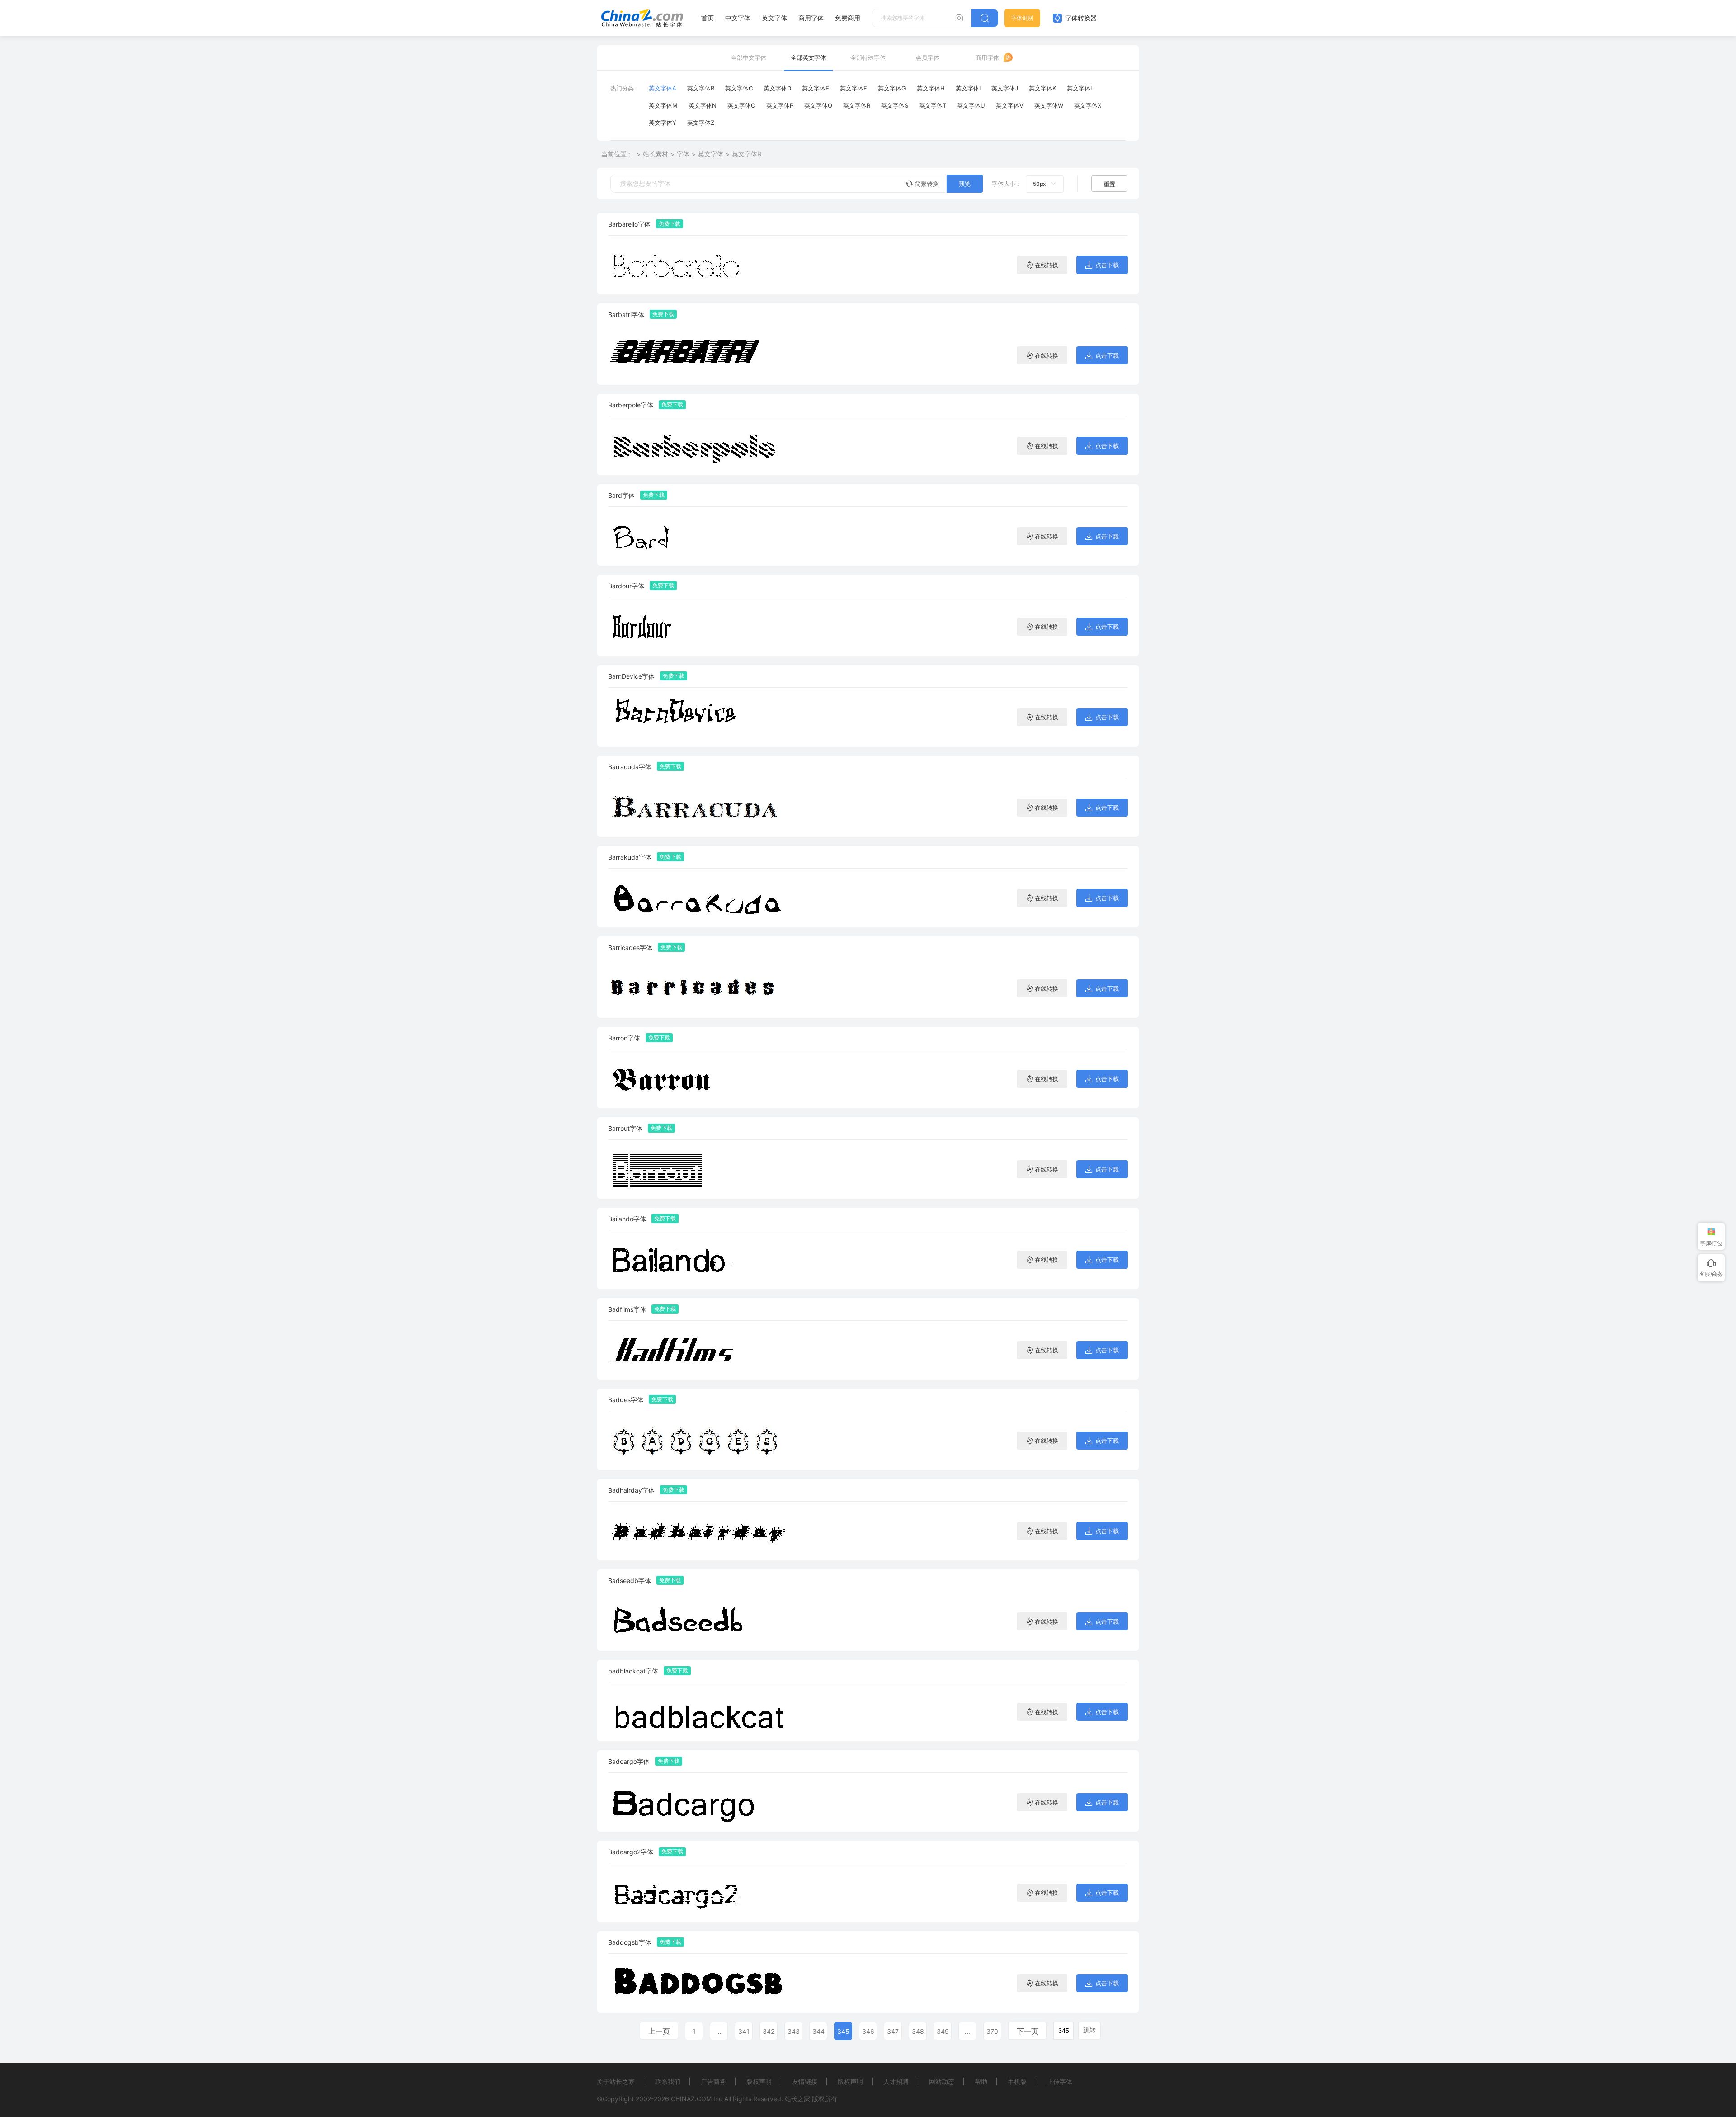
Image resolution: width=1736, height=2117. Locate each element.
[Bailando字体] (698, 1259)
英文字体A (663, 88)
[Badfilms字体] (698, 1350)
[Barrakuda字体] (698, 898)
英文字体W (1049, 105)
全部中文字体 (749, 57)
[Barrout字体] (698, 1169)
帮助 (981, 2082)
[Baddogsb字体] (698, 1983)
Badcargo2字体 (631, 1852)
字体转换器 (1080, 18)
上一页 (659, 2031)
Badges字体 (626, 1400)
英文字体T (933, 105)
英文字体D (777, 88)
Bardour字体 (626, 586)
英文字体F (854, 88)
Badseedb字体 (630, 1581)
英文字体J (1005, 88)
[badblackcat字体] (698, 1712)
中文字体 (738, 18)
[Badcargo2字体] (698, 1893)
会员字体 (928, 57)
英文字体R (857, 105)
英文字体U (971, 105)
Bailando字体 (627, 1219)
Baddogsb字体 (630, 1942)
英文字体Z (701, 123)
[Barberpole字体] (698, 446)
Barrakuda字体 (630, 857)
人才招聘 (896, 2082)
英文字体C (739, 88)
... (719, 2031)
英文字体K (1043, 88)
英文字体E (816, 88)
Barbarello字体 (629, 224)
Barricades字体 (630, 947)
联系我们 (668, 2082)
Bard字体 (621, 495)
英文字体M (663, 105)
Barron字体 (624, 1038)
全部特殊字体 (868, 57)
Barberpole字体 (631, 405)
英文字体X (1088, 105)
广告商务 (713, 2082)
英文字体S (895, 105)
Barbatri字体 (626, 314)
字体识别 (1022, 18)
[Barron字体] (698, 1079)
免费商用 (848, 18)
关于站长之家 (616, 2082)
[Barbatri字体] (698, 355)
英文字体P (780, 105)
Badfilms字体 (627, 1309)
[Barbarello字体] (698, 265)
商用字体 (811, 18)
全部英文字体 (808, 57)
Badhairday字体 (631, 1490)
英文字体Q (818, 105)
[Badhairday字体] (698, 1531)
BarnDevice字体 (631, 676)
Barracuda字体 (630, 767)
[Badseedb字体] (698, 1621)
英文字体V (1010, 105)
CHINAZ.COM (691, 2099)
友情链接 (805, 2082)
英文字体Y (663, 123)
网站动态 (942, 2082)
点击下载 (1107, 265)
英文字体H (931, 88)
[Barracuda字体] (698, 807)
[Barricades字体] (698, 988)
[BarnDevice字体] (698, 717)
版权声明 (759, 2082)
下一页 (1028, 2031)
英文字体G (892, 88)
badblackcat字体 (633, 1671)
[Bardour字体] (698, 626)
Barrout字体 (625, 1128)
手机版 (1017, 2082)
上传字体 (1060, 2082)
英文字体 (774, 18)
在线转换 (1047, 265)
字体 (683, 154)
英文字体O (741, 105)
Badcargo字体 (629, 1761)
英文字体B (701, 88)
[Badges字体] (698, 1440)
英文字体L (1080, 88)
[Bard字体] (698, 536)
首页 (708, 18)
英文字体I (968, 88)
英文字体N (703, 105)
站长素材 (656, 154)
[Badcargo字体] (698, 1802)
